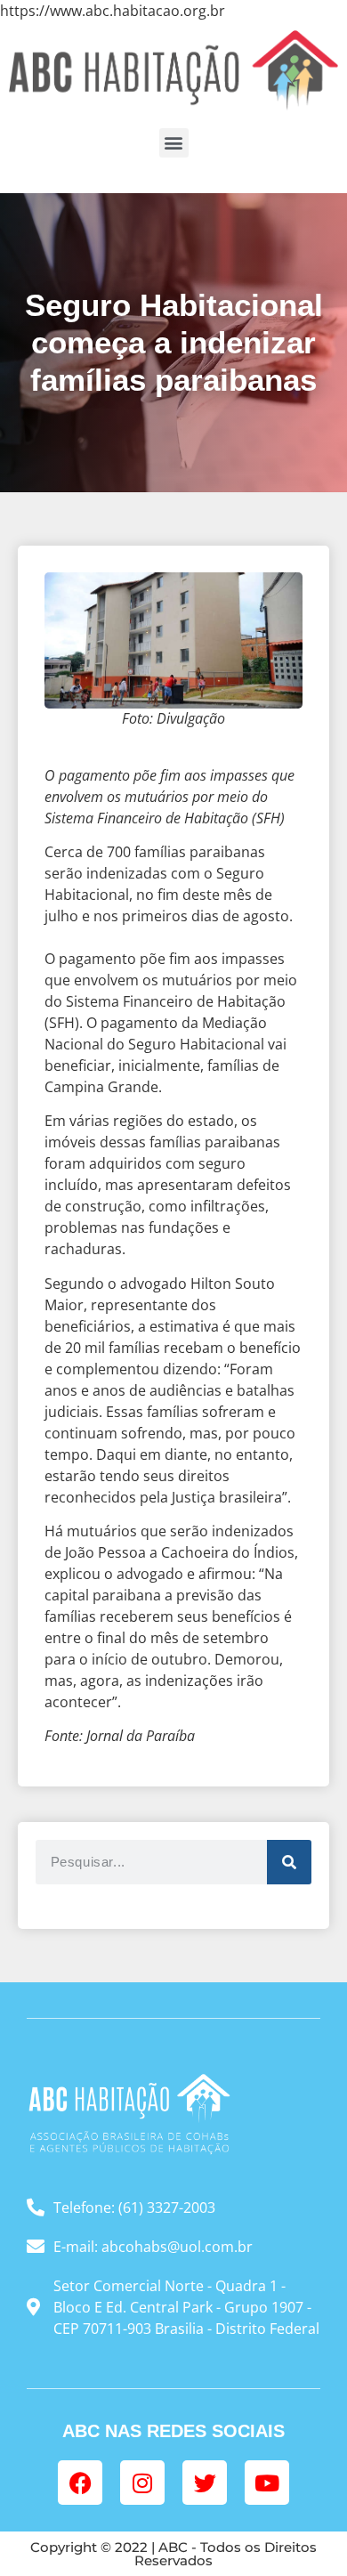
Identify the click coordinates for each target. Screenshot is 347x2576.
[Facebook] (80, 2483)
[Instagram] (142, 2483)
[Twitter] (205, 2483)
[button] (174, 143)
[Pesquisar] (289, 1862)
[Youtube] (267, 2483)
